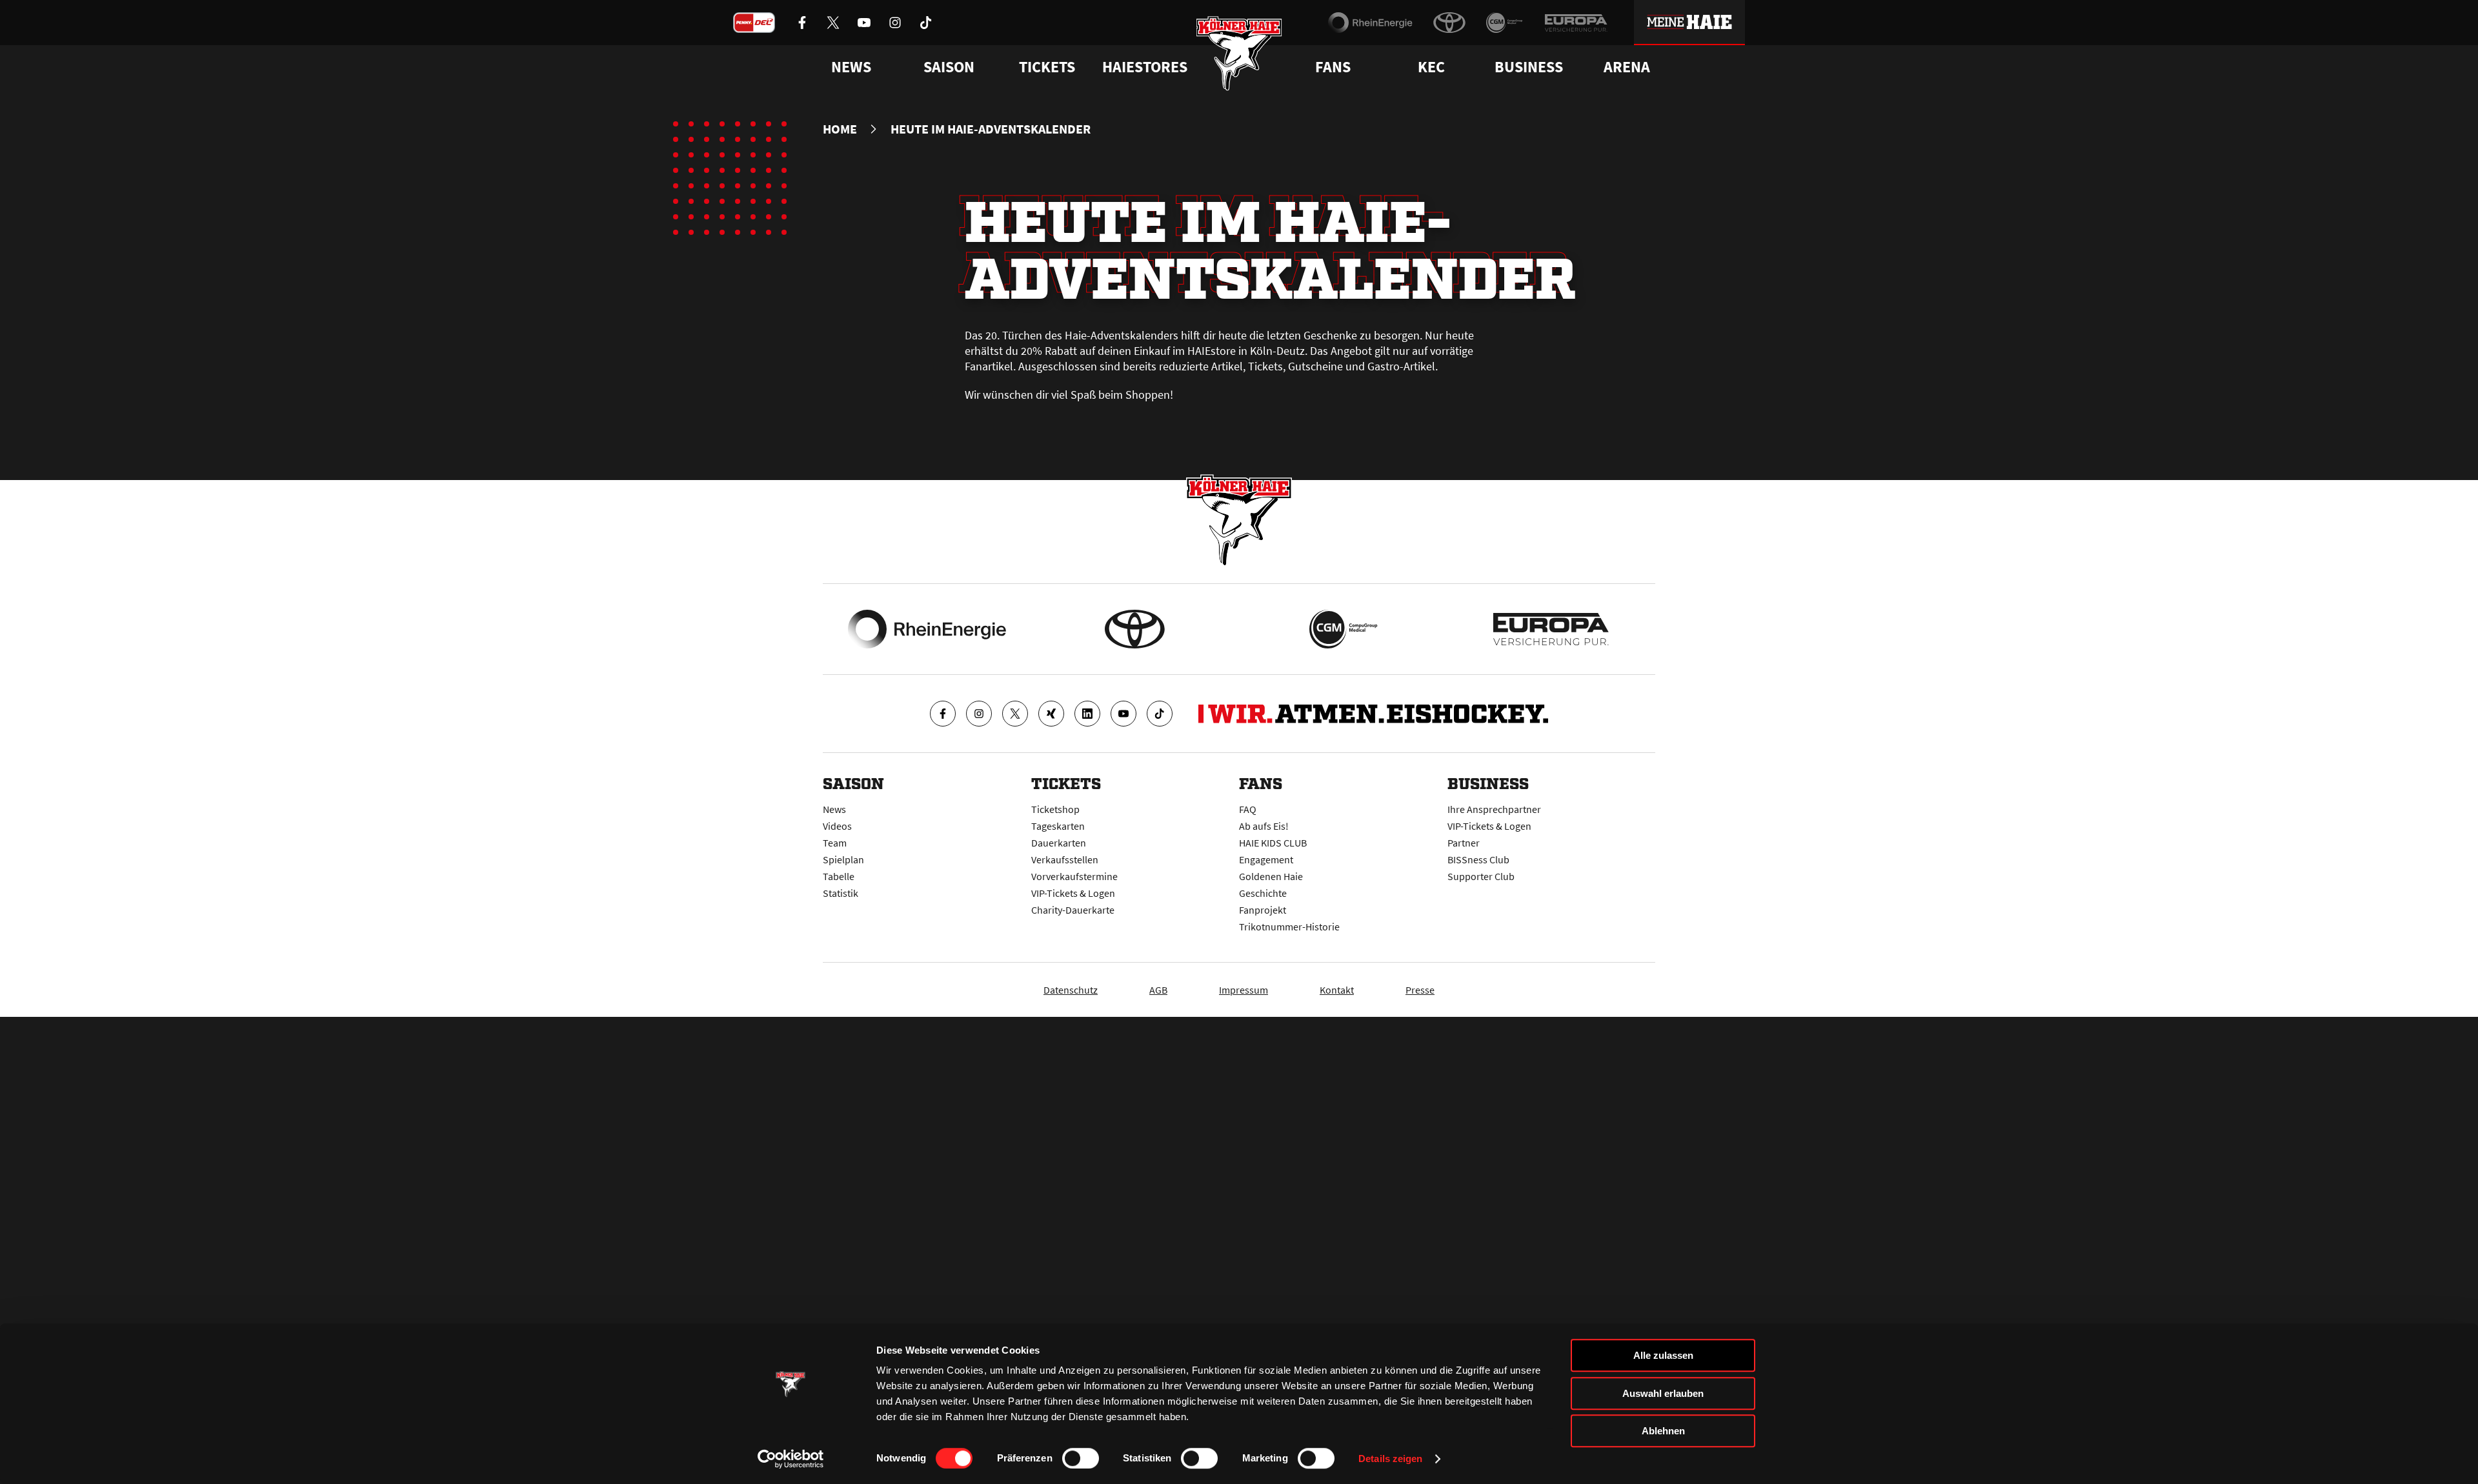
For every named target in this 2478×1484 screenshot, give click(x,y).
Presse (1420, 990)
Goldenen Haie (1271, 876)
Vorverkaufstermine (1074, 876)
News (834, 809)
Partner (1464, 843)
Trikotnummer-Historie (1289, 927)
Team (835, 843)
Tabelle (839, 876)
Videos (837, 826)
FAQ (1248, 809)
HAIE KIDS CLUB (1273, 843)
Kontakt (1337, 990)
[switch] (1081, 1458)
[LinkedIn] (1087, 714)
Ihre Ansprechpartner (1494, 809)
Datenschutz (1071, 990)
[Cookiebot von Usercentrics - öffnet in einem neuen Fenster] (791, 1459)
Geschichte (1263, 893)
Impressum (1244, 990)
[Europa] (1576, 23)
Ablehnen (1663, 1431)
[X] (1015, 714)
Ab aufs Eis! (1264, 826)
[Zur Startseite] (1239, 53)
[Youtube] (1123, 714)
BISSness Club (1478, 859)
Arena (1627, 67)
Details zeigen (1390, 1459)
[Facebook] (943, 714)
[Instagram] (979, 714)
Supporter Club (1481, 876)
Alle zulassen (1663, 1355)
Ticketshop (1055, 809)
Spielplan (843, 859)
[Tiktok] (1160, 714)
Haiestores (1145, 67)
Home (840, 129)
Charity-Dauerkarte (1073, 910)
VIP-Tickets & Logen (1073, 893)
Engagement (1266, 859)
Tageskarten (1058, 826)
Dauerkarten (1059, 843)
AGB (1158, 990)
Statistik (841, 893)
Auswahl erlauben (1663, 1393)
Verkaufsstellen (1065, 859)
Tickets (1047, 67)
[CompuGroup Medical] (1505, 23)
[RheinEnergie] (1370, 23)
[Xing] (1051, 714)
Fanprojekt (1263, 910)
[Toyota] (1449, 23)
